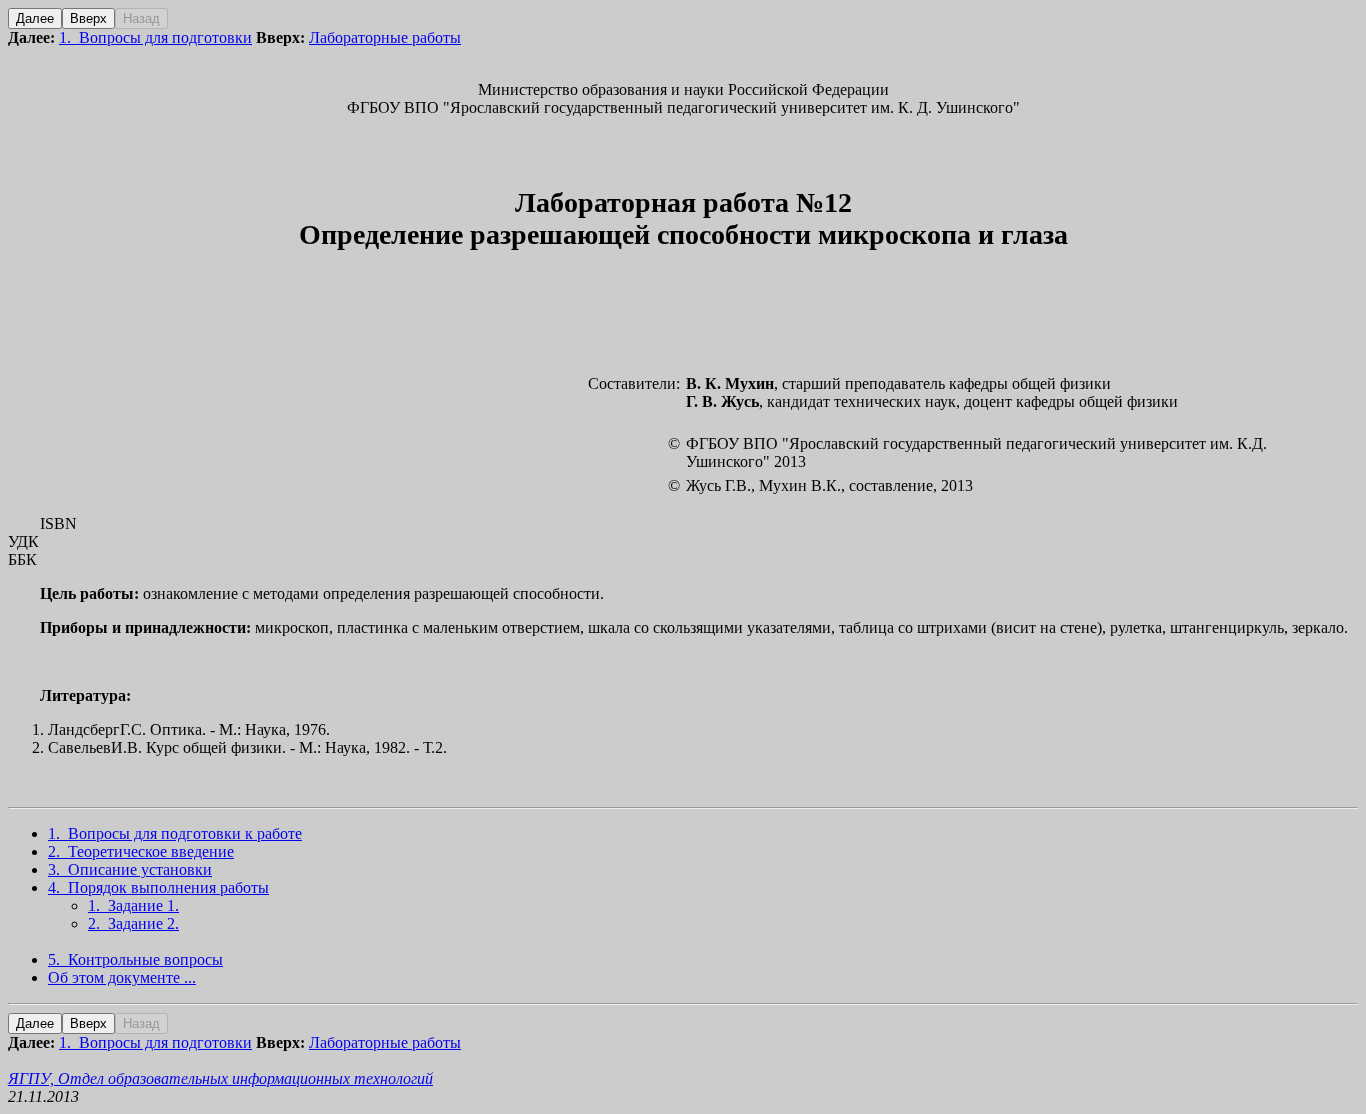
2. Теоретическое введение (141, 851)
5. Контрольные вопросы (135, 959)
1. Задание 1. (133, 905)
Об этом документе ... (122, 977)
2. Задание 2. (133, 923)
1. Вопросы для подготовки (155, 37)
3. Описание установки (130, 869)
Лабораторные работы (385, 37)
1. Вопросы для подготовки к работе (175, 833)
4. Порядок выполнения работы (158, 887)
